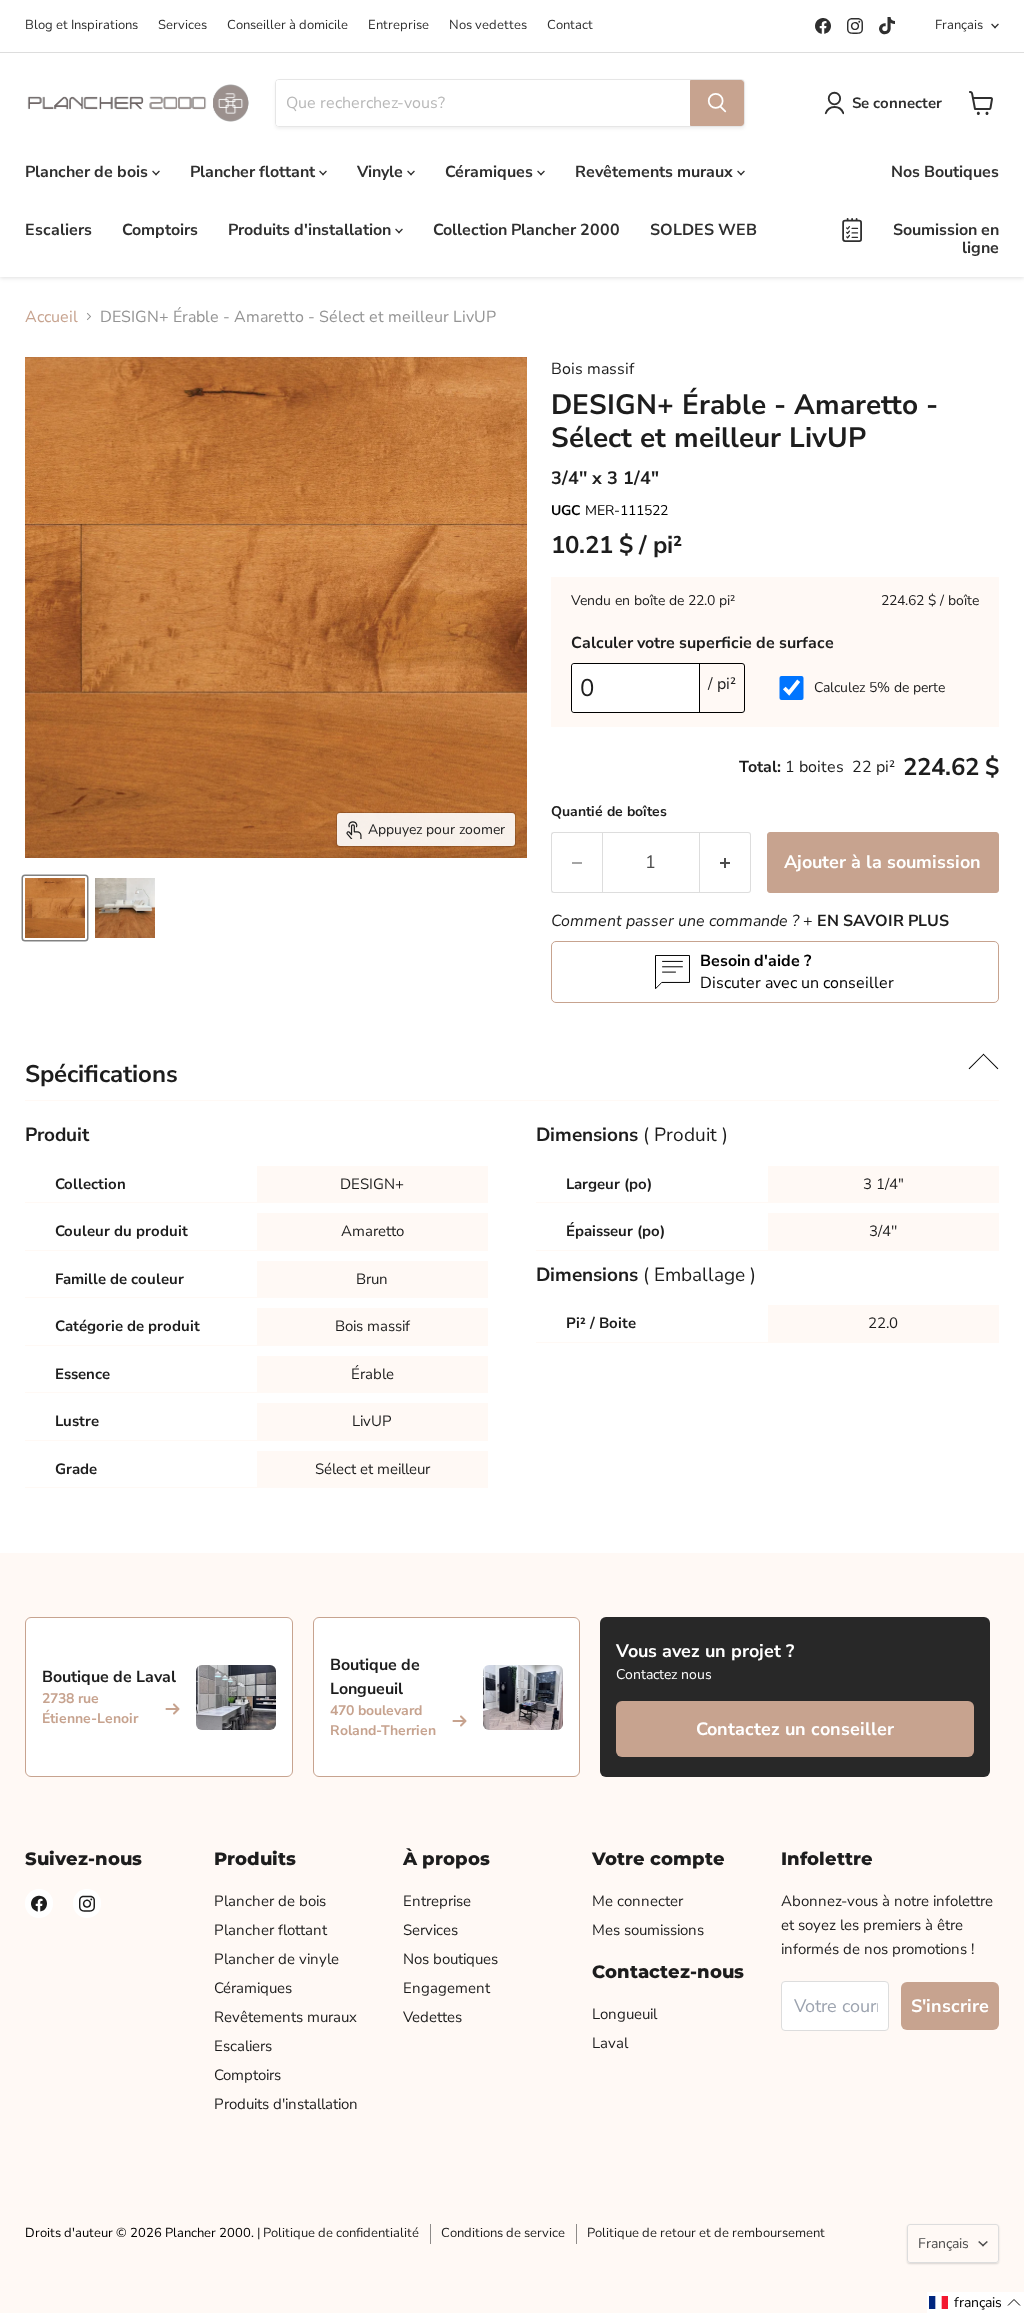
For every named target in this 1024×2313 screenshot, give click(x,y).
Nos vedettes (488, 25)
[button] (975, 2302)
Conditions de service (503, 2233)
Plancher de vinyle (276, 1959)
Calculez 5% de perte (879, 687)
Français (959, 25)
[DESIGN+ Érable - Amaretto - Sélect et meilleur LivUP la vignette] (55, 908)
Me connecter (637, 1901)
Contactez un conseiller (795, 1729)
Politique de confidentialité (341, 2233)
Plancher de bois (88, 172)
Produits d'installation (311, 230)
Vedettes (432, 2017)
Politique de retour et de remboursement (706, 2233)
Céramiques (491, 172)
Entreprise (398, 25)
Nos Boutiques (945, 172)
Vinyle (382, 172)
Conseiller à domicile (287, 25)
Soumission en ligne (946, 239)
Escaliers (58, 230)
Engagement (446, 1988)
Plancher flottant (254, 172)
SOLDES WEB (703, 230)
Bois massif (592, 369)
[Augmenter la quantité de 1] (725, 862)
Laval (610, 2043)
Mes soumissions (648, 1930)
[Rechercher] (717, 103)
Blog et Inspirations (81, 25)
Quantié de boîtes (609, 811)
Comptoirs (160, 230)
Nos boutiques (450, 1959)
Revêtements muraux (656, 172)
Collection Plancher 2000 (526, 230)
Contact (570, 25)
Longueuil (624, 2014)
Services (182, 25)
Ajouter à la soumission (882, 862)
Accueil (51, 317)
